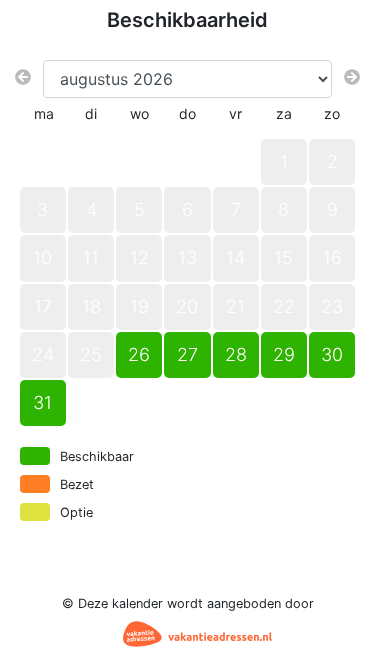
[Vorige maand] (23, 77)
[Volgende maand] (352, 77)
